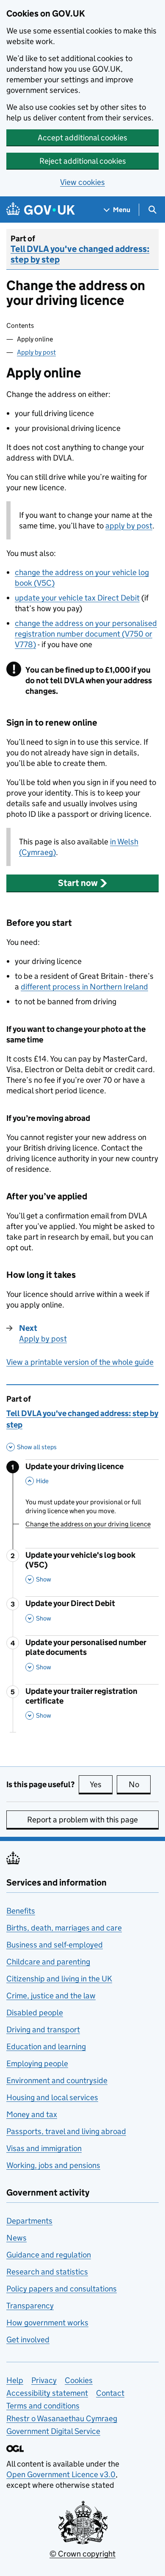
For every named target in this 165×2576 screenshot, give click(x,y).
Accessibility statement (47, 2393)
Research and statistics (47, 2272)
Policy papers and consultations (62, 2289)
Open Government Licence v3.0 (61, 2474)
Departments (29, 2221)
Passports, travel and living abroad (66, 2131)
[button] (82, 883)
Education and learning (46, 2047)
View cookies (82, 182)
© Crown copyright (82, 2554)
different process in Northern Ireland (84, 987)
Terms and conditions (43, 2406)
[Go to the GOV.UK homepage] (41, 210)
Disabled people (35, 2013)
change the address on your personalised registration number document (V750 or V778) (86, 634)
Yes (101, 1784)
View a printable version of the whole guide (80, 1362)
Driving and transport (43, 2030)
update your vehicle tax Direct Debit (77, 598)
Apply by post (36, 352)
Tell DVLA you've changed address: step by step (80, 254)
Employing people (37, 2063)
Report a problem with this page (82, 1820)
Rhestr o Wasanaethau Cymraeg (62, 2418)
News (16, 2238)
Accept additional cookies (82, 138)
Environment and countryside (57, 2080)
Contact (110, 2393)
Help (15, 2380)
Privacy (44, 2380)
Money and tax (32, 2114)
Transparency (30, 2306)
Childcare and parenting (48, 1962)
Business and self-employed (55, 1945)
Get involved (28, 2340)
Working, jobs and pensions (53, 2165)
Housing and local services (52, 2097)
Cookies (79, 2380)
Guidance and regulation (49, 2255)
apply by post (129, 526)
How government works (47, 2323)
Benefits (21, 1911)
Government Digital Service (53, 2431)
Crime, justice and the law (51, 1996)
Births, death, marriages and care (64, 1928)
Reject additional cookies (83, 161)
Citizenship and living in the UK (59, 1979)
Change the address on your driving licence (88, 1524)
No (140, 1784)
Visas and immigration (44, 2148)
